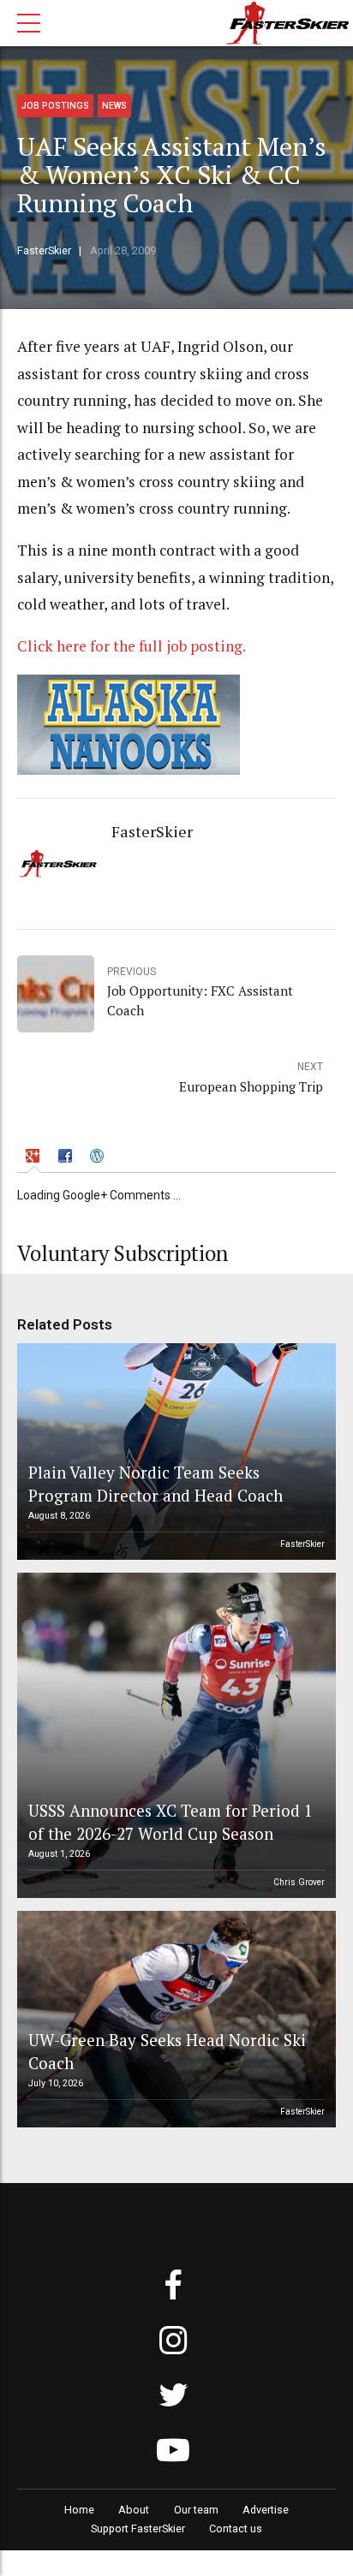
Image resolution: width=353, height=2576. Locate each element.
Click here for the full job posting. (132, 646)
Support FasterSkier (138, 2528)
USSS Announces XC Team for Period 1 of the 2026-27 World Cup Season (171, 1821)
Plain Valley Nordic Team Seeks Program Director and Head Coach (156, 1483)
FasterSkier (44, 250)
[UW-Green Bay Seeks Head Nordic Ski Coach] (174, 2019)
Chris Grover (299, 1882)
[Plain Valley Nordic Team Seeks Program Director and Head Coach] (174, 1452)
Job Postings (55, 106)
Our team (196, 2510)
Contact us (236, 2528)
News (114, 106)
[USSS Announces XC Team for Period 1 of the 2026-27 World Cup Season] (174, 1735)
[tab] (35, 1158)
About (134, 2510)
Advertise (266, 2510)
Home (79, 2510)
